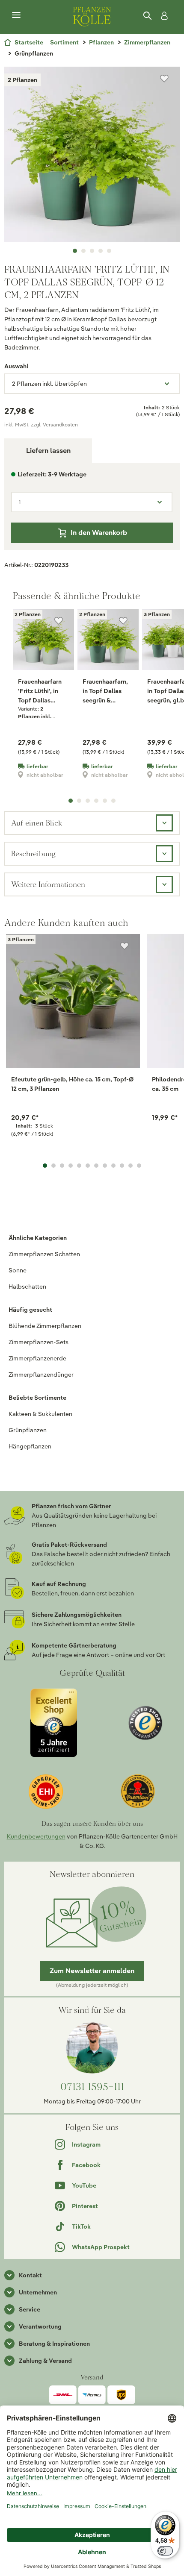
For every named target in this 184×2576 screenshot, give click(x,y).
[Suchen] (148, 16)
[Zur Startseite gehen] (92, 15)
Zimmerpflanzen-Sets (39, 1342)
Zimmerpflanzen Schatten (44, 1254)
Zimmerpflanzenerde (37, 1358)
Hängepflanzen (30, 1446)
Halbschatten (27, 1287)
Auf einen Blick (37, 823)
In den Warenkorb (99, 533)
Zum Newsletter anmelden (92, 1971)
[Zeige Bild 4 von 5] (101, 251)
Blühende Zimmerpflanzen (45, 1326)
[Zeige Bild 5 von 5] (109, 251)
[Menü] (16, 15)
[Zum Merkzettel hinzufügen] (164, 79)
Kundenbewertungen (36, 1836)
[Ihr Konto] (163, 16)
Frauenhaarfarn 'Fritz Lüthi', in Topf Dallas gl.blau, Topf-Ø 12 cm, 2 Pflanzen (43, 691)
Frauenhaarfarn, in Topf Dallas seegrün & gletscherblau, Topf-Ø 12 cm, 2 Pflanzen (105, 691)
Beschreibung (33, 853)
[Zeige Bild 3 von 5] (92, 251)
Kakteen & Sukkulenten (40, 1414)
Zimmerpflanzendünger (41, 1375)
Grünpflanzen (28, 1430)
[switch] (165, 2551)
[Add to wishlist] (125, 946)
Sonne (18, 1270)
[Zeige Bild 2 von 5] (83, 251)
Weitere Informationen (48, 884)
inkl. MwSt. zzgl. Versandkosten (41, 424)
